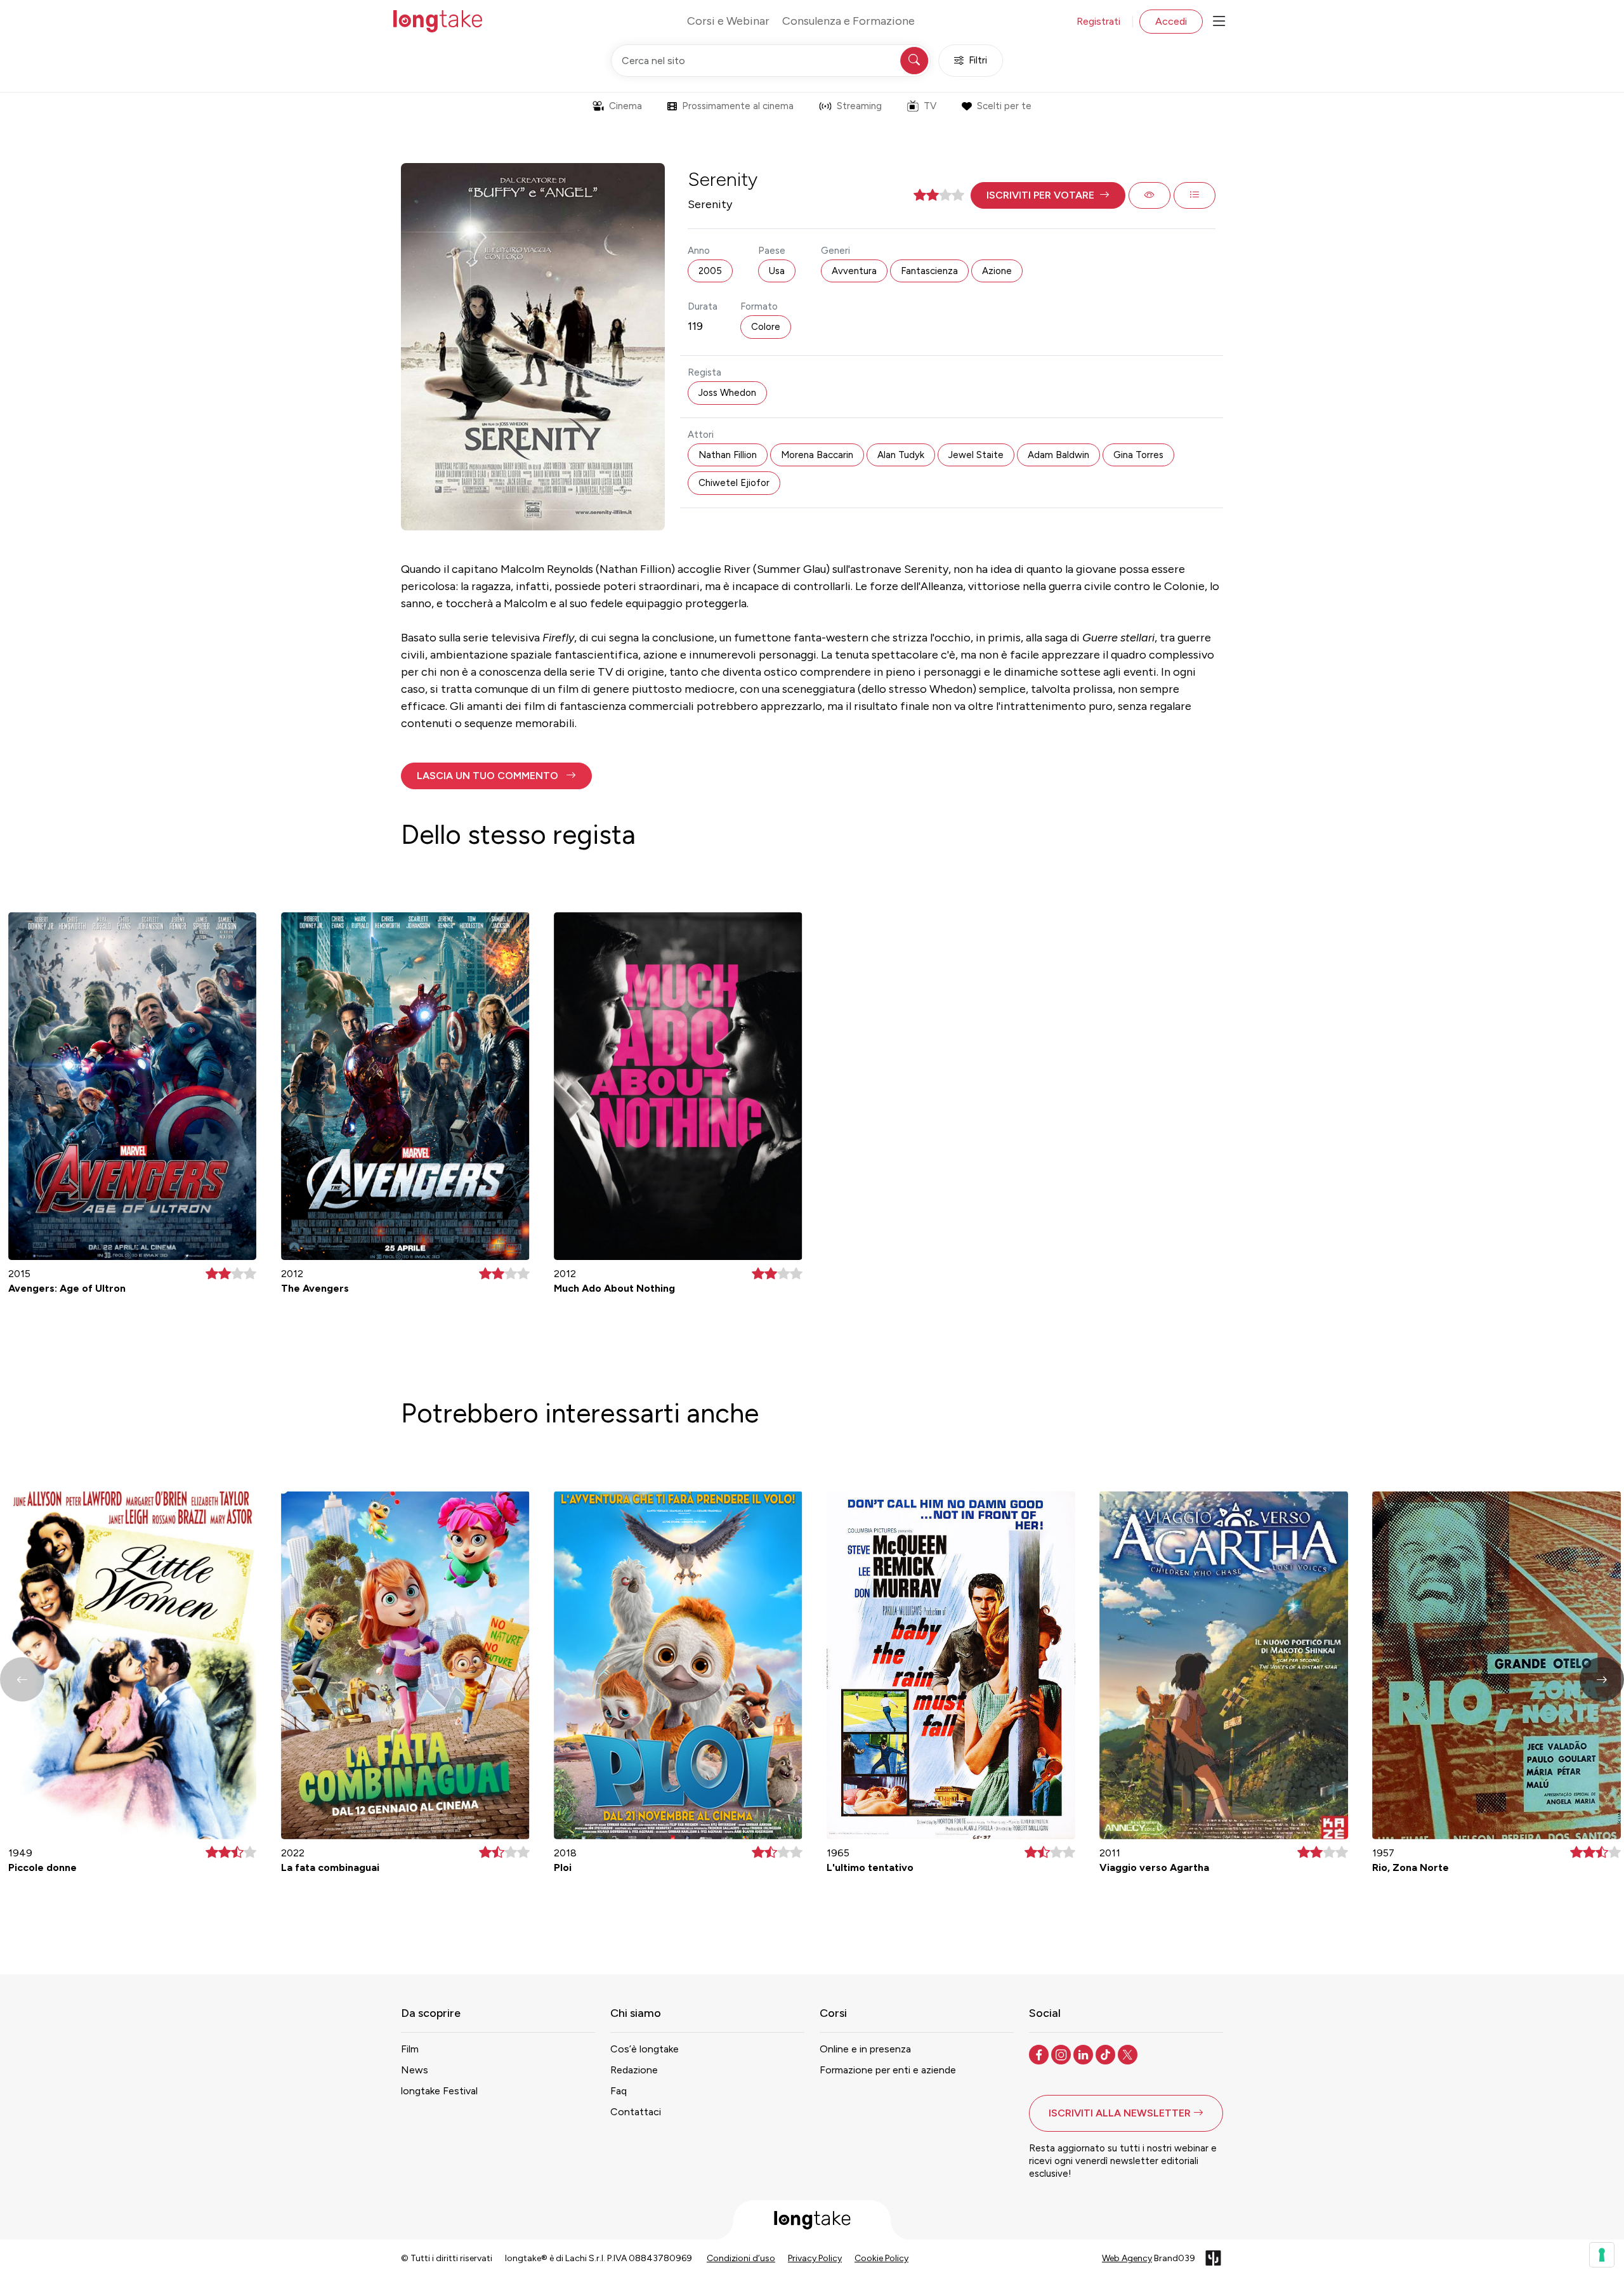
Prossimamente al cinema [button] (738, 106)
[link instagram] (1062, 2054)
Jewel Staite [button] (976, 455)
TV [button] (930, 106)
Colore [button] (766, 327)
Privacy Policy (815, 2258)
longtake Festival (439, 2091)
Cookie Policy (881, 2258)
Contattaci (636, 2112)
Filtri (978, 60)
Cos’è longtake (645, 2049)
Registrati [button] (1098, 21)
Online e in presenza (865, 2049)
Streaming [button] (859, 106)
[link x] (1129, 2054)
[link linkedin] (1084, 2054)
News (415, 2070)
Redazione (634, 2070)
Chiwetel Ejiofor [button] (734, 483)
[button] (1048, 195)
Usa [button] (777, 271)
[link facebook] (1040, 2054)
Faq (619, 2091)
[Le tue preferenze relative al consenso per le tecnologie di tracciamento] (1602, 2255)
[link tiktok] (1107, 2054)
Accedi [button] (1171, 21)
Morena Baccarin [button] (817, 455)
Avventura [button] (854, 271)
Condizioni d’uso (741, 2258)
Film (410, 2049)
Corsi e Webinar (728, 21)
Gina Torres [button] (1138, 455)
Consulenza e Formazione (848, 21)
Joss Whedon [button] (727, 393)
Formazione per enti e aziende (888, 2070)
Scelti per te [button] (1004, 106)
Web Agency (1127, 2258)
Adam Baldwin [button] (1058, 455)
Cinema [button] (625, 106)
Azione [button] (997, 271)
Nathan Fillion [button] (728, 455)
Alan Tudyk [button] (901, 455)
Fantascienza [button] (929, 271)
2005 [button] (710, 271)
